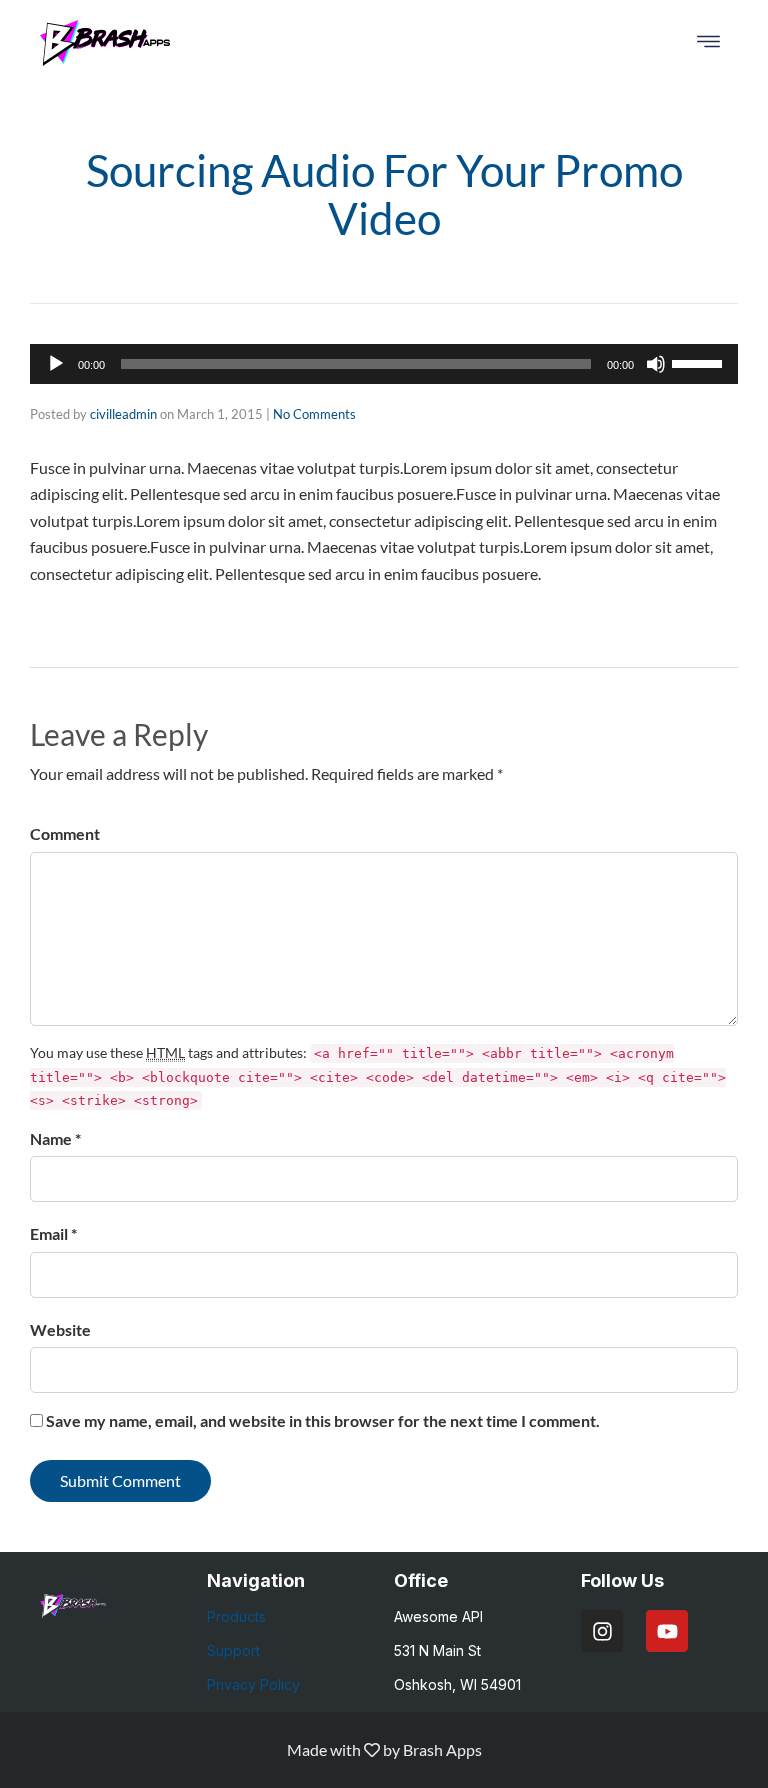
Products (236, 1616)
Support (233, 1650)
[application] (384, 364)
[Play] (56, 364)
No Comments (314, 414)
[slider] (700, 362)
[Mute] (656, 364)
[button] (708, 43)
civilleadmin (123, 414)
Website (60, 1329)
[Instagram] (602, 1631)
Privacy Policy (253, 1684)
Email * (53, 1233)
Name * (55, 1138)
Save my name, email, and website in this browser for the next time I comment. (323, 1420)
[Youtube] (667, 1631)
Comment (65, 833)
